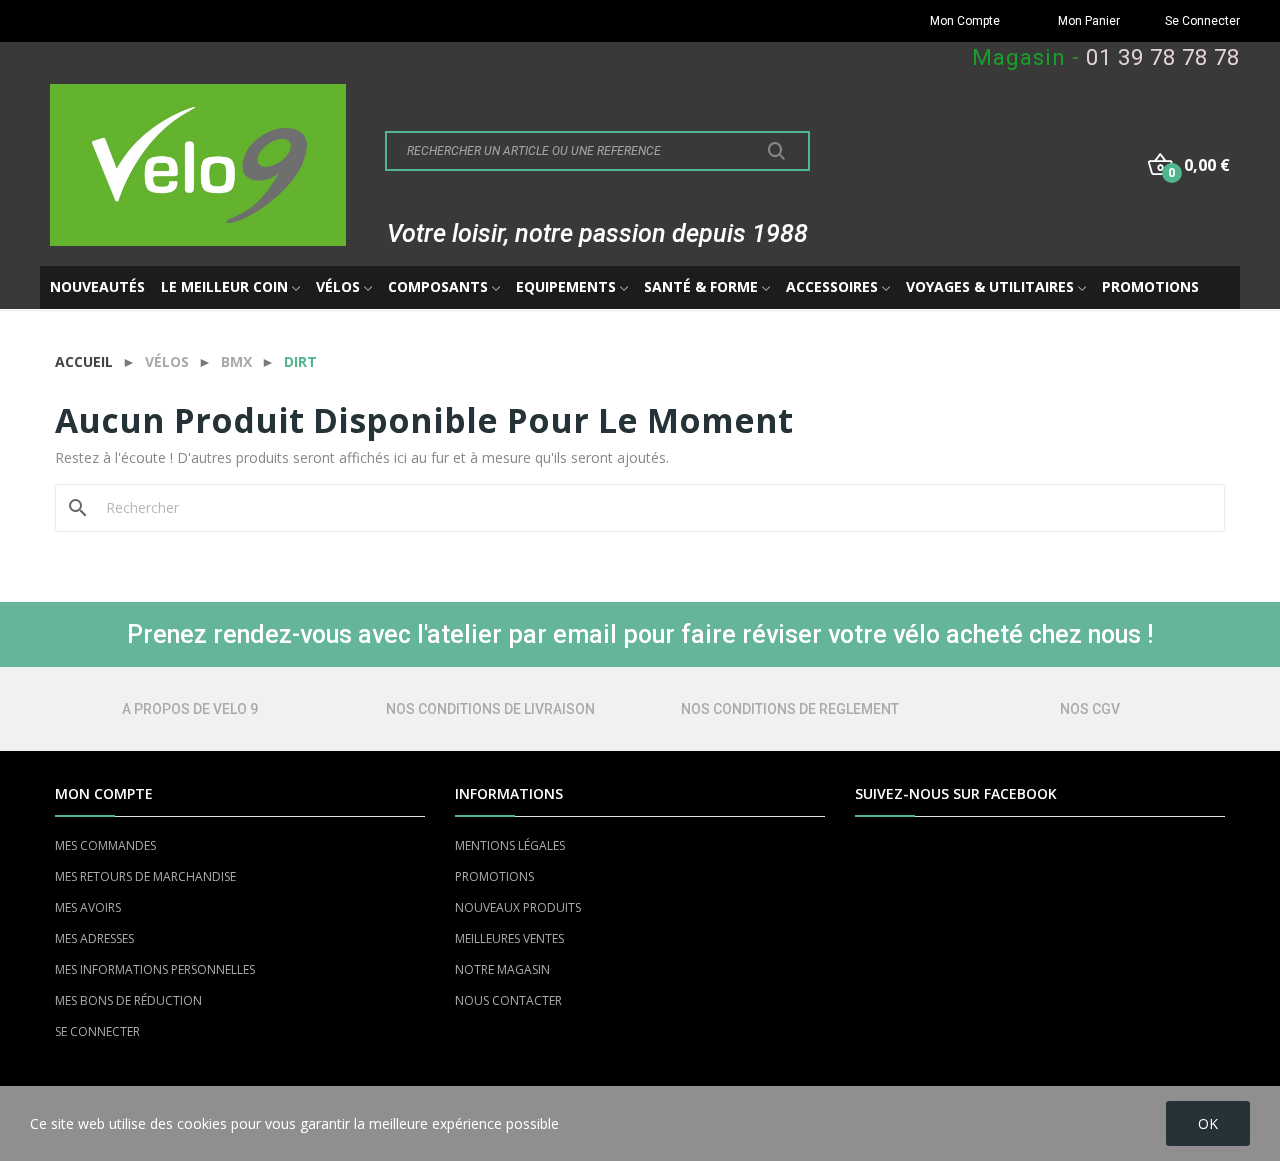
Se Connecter (1202, 21)
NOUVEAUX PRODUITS (518, 907)
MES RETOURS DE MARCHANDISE (145, 876)
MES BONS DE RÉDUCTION (128, 1000)
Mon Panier (1089, 21)
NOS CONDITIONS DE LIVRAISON (490, 709)
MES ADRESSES (94, 938)
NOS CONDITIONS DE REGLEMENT (790, 709)
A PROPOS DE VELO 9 (190, 709)
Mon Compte (965, 21)
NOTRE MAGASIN (502, 969)
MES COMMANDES (105, 845)
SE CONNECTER (97, 1031)
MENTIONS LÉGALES (510, 845)
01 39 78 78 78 (1163, 57)
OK (1208, 1123)
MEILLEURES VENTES (509, 938)
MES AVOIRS (88, 907)
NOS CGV (1090, 709)
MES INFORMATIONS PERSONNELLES (155, 969)
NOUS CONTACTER (508, 1000)
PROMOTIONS (494, 876)
